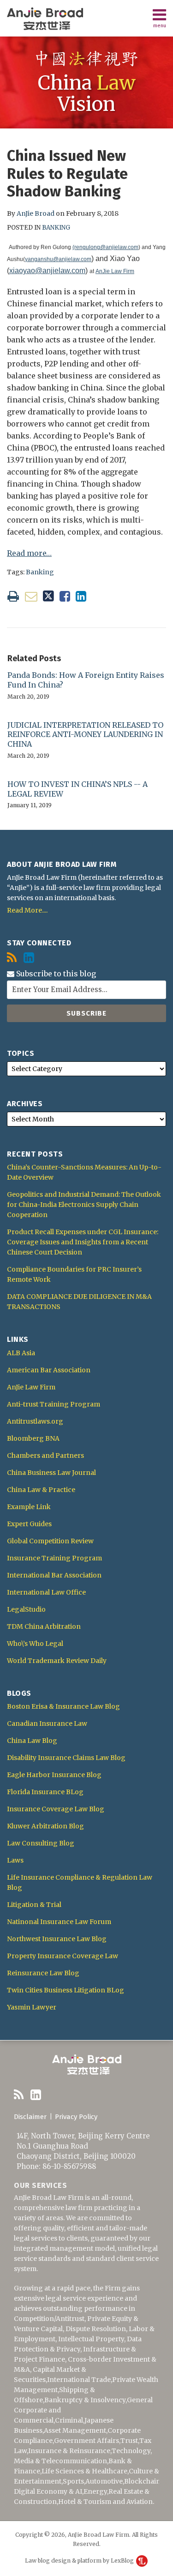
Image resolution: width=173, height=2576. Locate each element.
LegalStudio (26, 1609)
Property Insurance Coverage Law (63, 1956)
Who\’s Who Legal (35, 1644)
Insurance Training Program (54, 1558)
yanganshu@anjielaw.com (58, 259)
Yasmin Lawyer (32, 2007)
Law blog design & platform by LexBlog (80, 2561)
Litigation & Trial (34, 1905)
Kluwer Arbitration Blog (45, 1826)
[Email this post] (31, 596)
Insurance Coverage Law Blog (56, 1809)
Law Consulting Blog (41, 1843)
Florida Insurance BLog (45, 1792)
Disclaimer (30, 2117)
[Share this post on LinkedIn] (81, 596)
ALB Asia (21, 1353)
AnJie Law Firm (115, 271)
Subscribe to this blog (55, 974)
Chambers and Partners (45, 1455)
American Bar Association (49, 1370)
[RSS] (12, 958)
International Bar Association (54, 1575)
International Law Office (46, 1592)
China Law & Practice (41, 1490)
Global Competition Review (50, 1541)
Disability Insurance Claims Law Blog (66, 1758)
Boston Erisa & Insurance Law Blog (63, 1706)
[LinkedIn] (29, 958)
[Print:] (13, 596)
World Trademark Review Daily (57, 1661)
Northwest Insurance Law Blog (57, 1939)
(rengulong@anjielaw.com (105, 247)
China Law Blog (32, 1741)
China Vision (87, 93)
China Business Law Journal (51, 1473)
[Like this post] (65, 596)
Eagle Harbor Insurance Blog (54, 1775)
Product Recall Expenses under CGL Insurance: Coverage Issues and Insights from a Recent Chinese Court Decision (83, 1242)
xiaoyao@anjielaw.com (47, 271)
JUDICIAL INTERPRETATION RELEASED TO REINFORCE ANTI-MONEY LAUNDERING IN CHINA (85, 735)
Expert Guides (29, 1524)
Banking (56, 228)
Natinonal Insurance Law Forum (59, 1922)
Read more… (29, 553)
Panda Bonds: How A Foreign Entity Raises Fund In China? (86, 680)
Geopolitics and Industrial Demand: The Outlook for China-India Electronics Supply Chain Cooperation (84, 1205)
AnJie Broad (36, 213)
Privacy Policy (76, 2117)
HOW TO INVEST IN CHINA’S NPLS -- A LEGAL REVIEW (78, 789)
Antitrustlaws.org (35, 1421)
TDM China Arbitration (44, 1626)
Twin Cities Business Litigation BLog (66, 1990)
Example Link (29, 1507)
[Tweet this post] (48, 596)
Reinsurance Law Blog (43, 1973)
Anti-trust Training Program (54, 1404)
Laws (15, 1860)
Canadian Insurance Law (47, 1723)
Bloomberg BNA (33, 1438)
